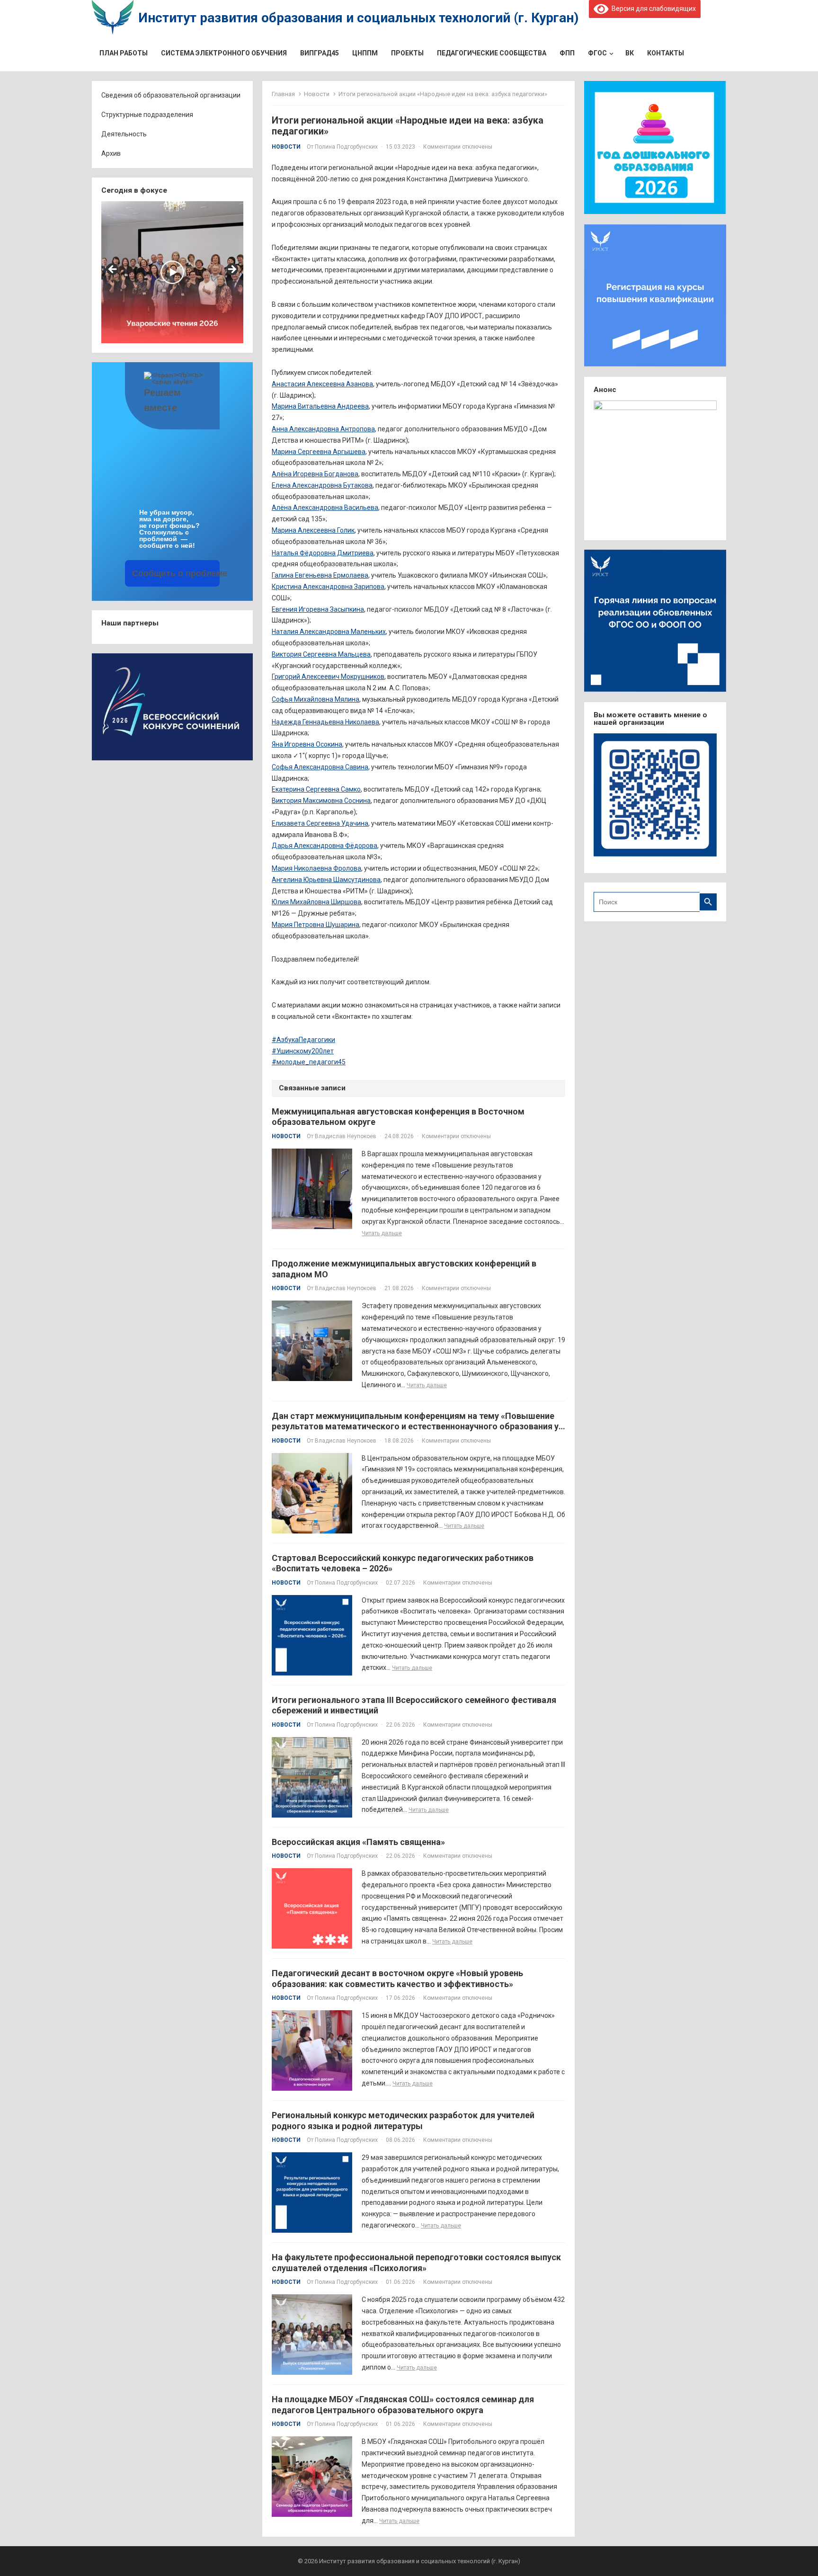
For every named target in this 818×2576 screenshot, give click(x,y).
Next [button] (231, 270)
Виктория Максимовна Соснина (321, 801)
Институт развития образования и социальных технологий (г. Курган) (358, 18)
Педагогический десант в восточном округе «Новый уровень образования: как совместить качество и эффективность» (397, 1979)
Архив (111, 153)
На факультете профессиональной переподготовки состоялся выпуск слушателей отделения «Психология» (416, 2263)
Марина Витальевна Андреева (320, 406)
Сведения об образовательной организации (171, 95)
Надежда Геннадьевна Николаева (325, 722)
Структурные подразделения (147, 115)
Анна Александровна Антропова (323, 429)
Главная (283, 94)
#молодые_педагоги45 (309, 1062)
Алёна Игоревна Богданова (315, 474)
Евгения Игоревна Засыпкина (318, 609)
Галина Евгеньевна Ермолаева (320, 575)
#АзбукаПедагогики (303, 1040)
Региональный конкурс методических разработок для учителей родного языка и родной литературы (403, 2121)
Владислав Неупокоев (346, 1136)
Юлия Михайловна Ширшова (316, 902)
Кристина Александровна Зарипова (328, 587)
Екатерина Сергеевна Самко (316, 789)
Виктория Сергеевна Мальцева (321, 654)
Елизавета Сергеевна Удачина (320, 823)
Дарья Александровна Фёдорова (325, 846)
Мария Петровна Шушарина (316, 925)
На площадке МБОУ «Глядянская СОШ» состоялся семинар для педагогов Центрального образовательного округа (403, 2405)
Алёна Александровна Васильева (325, 508)
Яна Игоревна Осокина (307, 744)
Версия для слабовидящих (652, 9)
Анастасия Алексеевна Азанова (322, 384)
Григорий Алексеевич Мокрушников (328, 677)
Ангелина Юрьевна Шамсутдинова (326, 880)
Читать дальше (382, 1233)
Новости (317, 94)
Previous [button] (113, 270)
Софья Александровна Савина (320, 767)
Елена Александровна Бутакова (322, 485)
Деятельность (124, 134)
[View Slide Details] (173, 272)
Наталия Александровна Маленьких (329, 632)
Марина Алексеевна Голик (313, 530)
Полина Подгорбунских (346, 147)
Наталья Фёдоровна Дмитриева (323, 553)
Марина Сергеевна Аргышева (319, 452)
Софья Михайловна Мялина (316, 699)
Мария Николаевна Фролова (316, 868)
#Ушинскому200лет (303, 1051)
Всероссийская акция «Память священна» (358, 1842)
